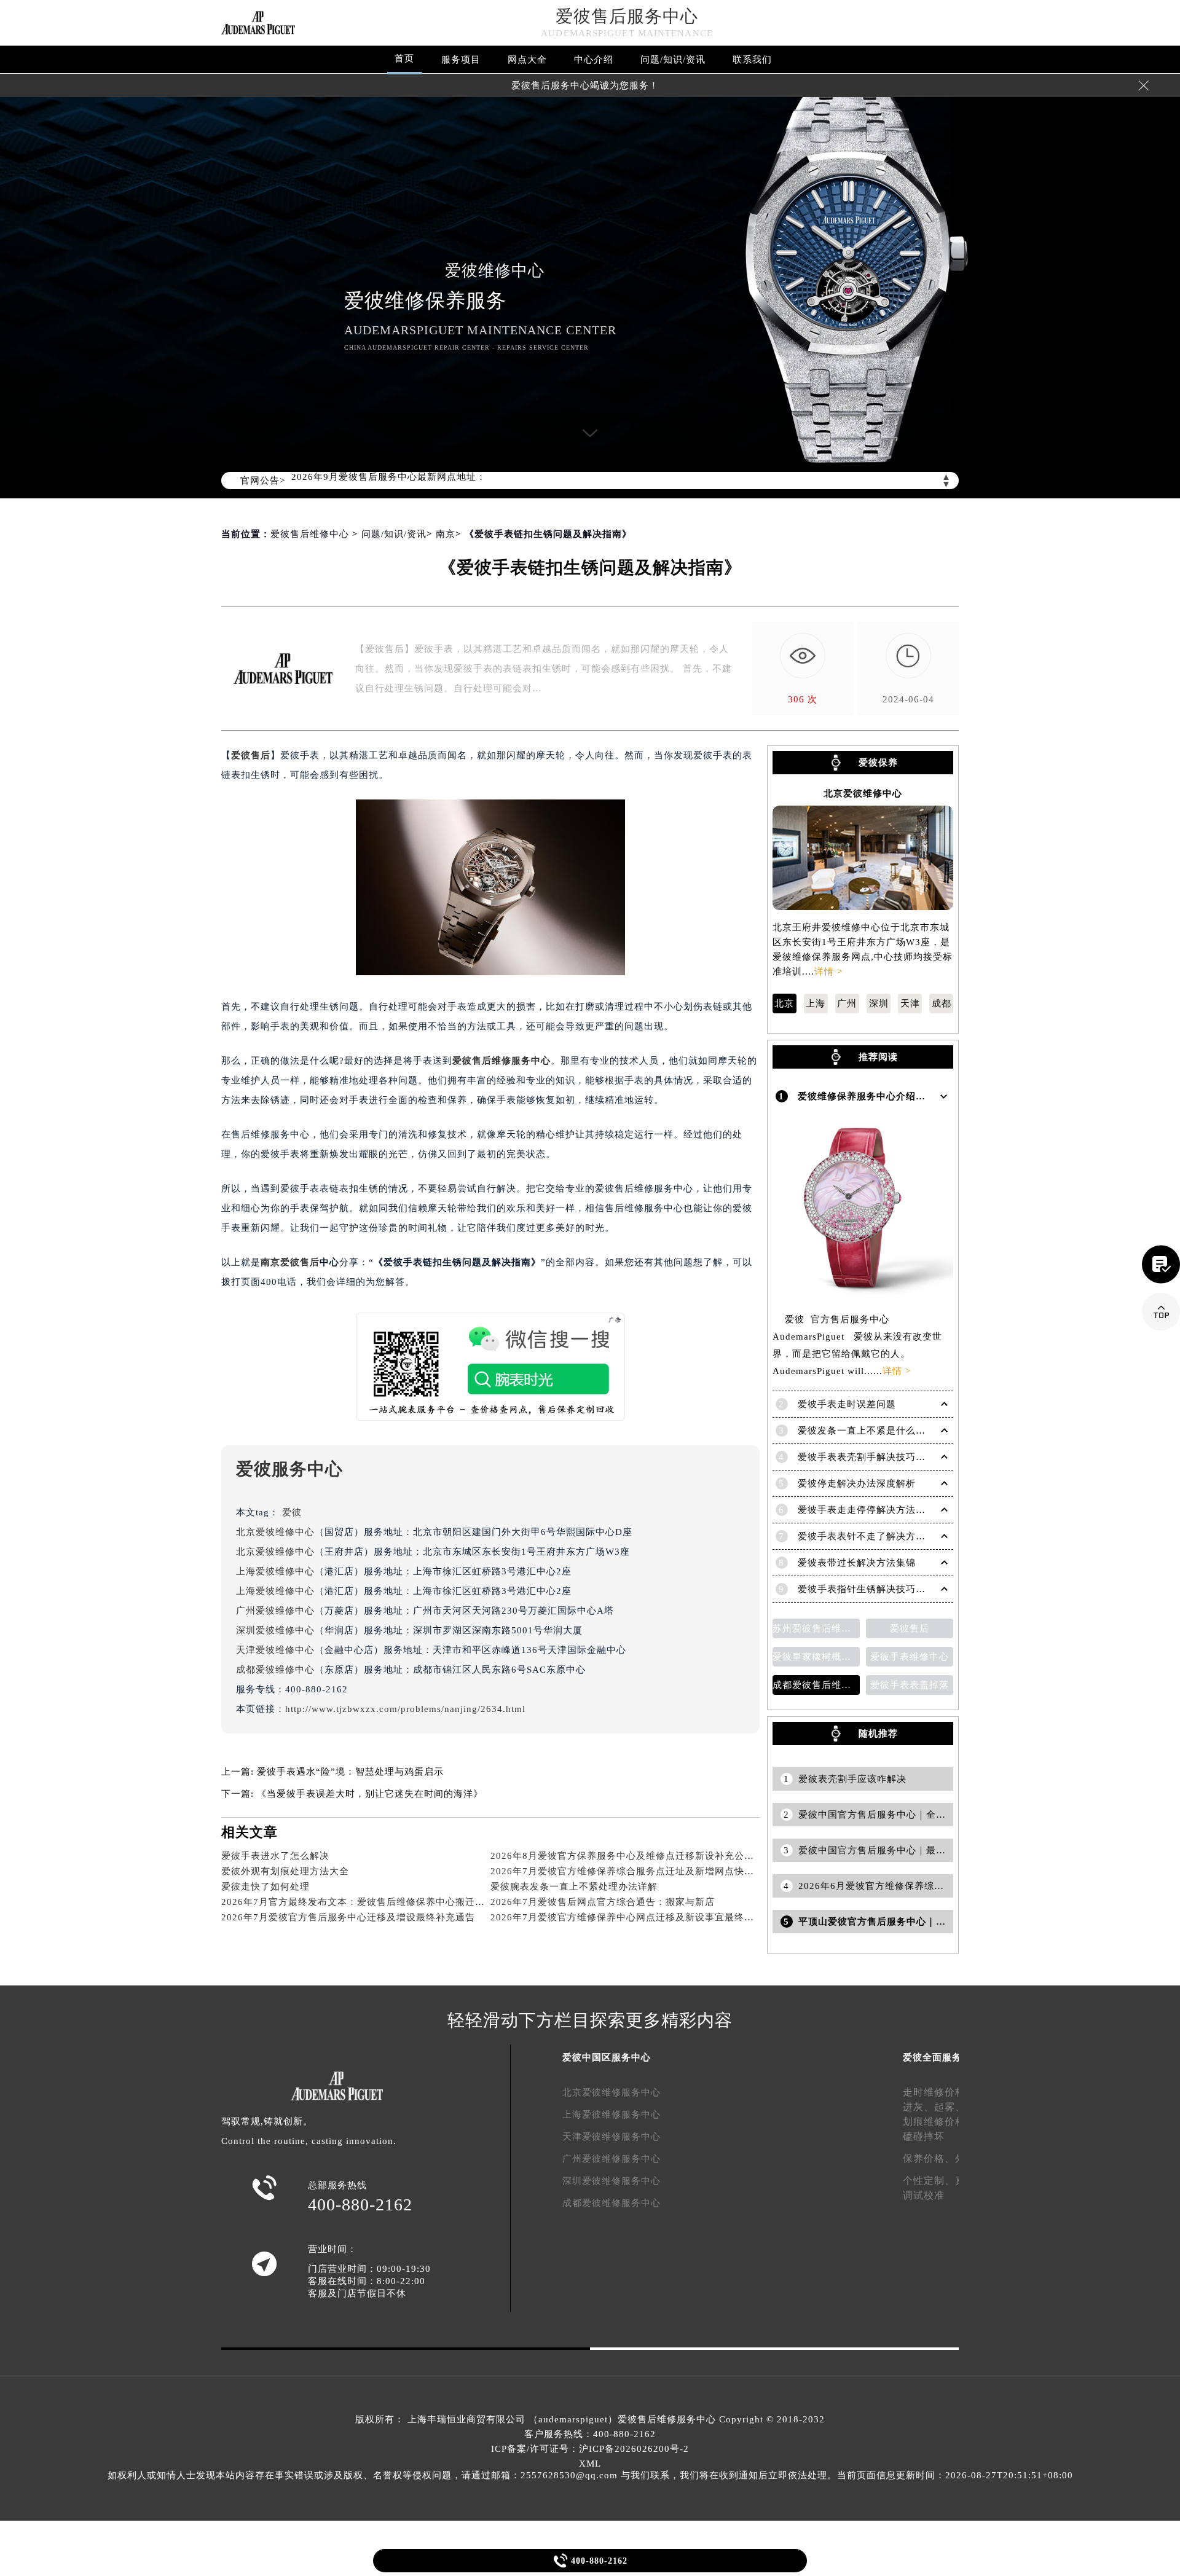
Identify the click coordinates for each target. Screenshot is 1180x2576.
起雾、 (950, 2107)
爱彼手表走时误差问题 (847, 1404)
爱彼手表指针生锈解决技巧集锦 (867, 1589)
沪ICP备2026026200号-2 (634, 2449)
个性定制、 (929, 2181)
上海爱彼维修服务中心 (612, 2115)
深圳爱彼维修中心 (275, 1630)
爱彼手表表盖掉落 (910, 1685)
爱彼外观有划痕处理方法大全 (285, 1871)
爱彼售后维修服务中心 (502, 1061)
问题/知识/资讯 (673, 60)
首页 (404, 58)
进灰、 (918, 2107)
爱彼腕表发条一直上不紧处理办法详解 (574, 1887)
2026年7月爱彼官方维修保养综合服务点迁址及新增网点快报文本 (632, 1871)
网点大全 (527, 60)
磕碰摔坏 (924, 2136)
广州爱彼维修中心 (275, 1611)
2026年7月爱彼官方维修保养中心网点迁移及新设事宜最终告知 (627, 1917)
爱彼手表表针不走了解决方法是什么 (876, 1536)
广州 (847, 1003)
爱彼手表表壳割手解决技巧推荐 (867, 1457)
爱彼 (292, 1512)
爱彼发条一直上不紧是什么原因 (867, 1431)
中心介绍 (594, 60)
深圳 (879, 1003)
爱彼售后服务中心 (627, 16)
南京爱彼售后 (290, 1262)
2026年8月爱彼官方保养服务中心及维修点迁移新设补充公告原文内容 (642, 1856)
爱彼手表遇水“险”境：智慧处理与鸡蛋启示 (350, 1772)
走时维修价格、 (939, 2092)
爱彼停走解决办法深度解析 (857, 1483)
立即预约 (591, 1306)
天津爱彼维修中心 (275, 1650)
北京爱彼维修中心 (275, 1532)
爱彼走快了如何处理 (265, 1887)
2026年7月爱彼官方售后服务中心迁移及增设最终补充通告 (348, 1917)
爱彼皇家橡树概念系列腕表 (816, 1657)
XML (590, 2464)
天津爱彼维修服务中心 (612, 2137)
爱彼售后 (251, 755)
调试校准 (924, 2195)
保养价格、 (929, 2158)
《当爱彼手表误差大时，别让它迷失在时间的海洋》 (370, 1794)
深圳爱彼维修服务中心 (612, 2181)
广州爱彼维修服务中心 (612, 2159)
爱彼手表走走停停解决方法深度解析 (876, 1510)
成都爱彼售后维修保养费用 (816, 1685)
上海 (816, 1003)
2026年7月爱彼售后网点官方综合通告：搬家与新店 (603, 1902)
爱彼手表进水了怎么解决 (275, 1856)
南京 (446, 534)
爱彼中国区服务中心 (607, 2057)
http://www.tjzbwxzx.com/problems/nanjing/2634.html (405, 1709)
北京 (784, 1003)
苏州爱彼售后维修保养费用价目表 (816, 1628)
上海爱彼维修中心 (275, 1571)
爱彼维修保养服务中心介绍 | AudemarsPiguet (899, 1096)
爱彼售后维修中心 (310, 534)
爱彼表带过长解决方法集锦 (857, 1563)
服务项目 (461, 60)
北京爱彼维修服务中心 (612, 2092)
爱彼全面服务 (932, 2057)
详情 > (828, 972)
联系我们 (752, 60)
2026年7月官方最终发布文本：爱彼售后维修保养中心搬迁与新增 (363, 1902)
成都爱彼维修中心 (275, 1670)
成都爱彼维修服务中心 (612, 2203)
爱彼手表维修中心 (910, 1657)
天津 (910, 1003)
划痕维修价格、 (939, 2122)
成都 (942, 1003)
